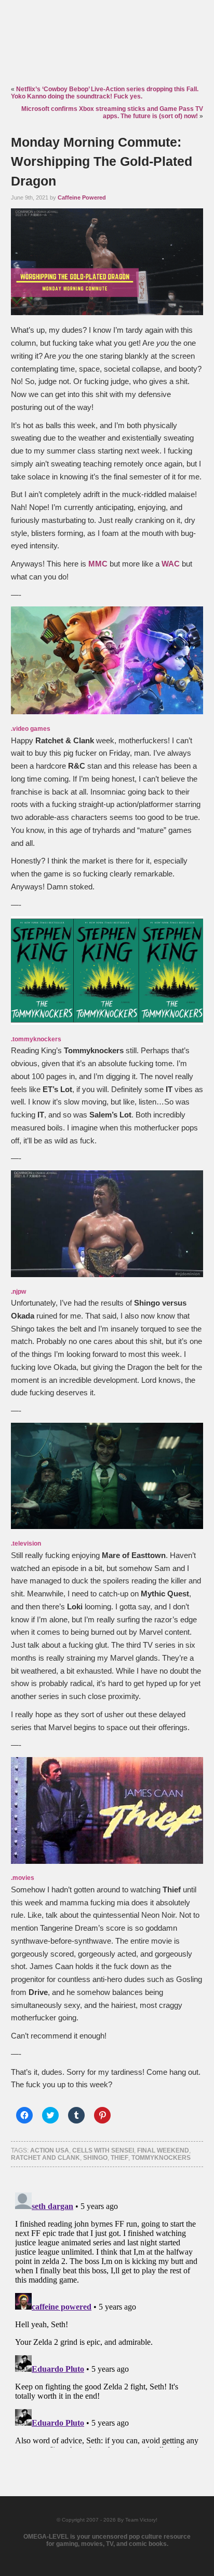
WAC (171, 564)
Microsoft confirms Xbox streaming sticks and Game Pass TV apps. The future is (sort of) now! (112, 112)
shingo (95, 2158)
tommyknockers (161, 2158)
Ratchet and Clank (45, 2158)
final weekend (163, 2150)
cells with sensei (103, 2150)
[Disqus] (107, 2318)
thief (119, 2158)
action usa (50, 2150)
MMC (98, 564)
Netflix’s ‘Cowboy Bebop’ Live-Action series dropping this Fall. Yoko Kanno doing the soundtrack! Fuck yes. (105, 93)
